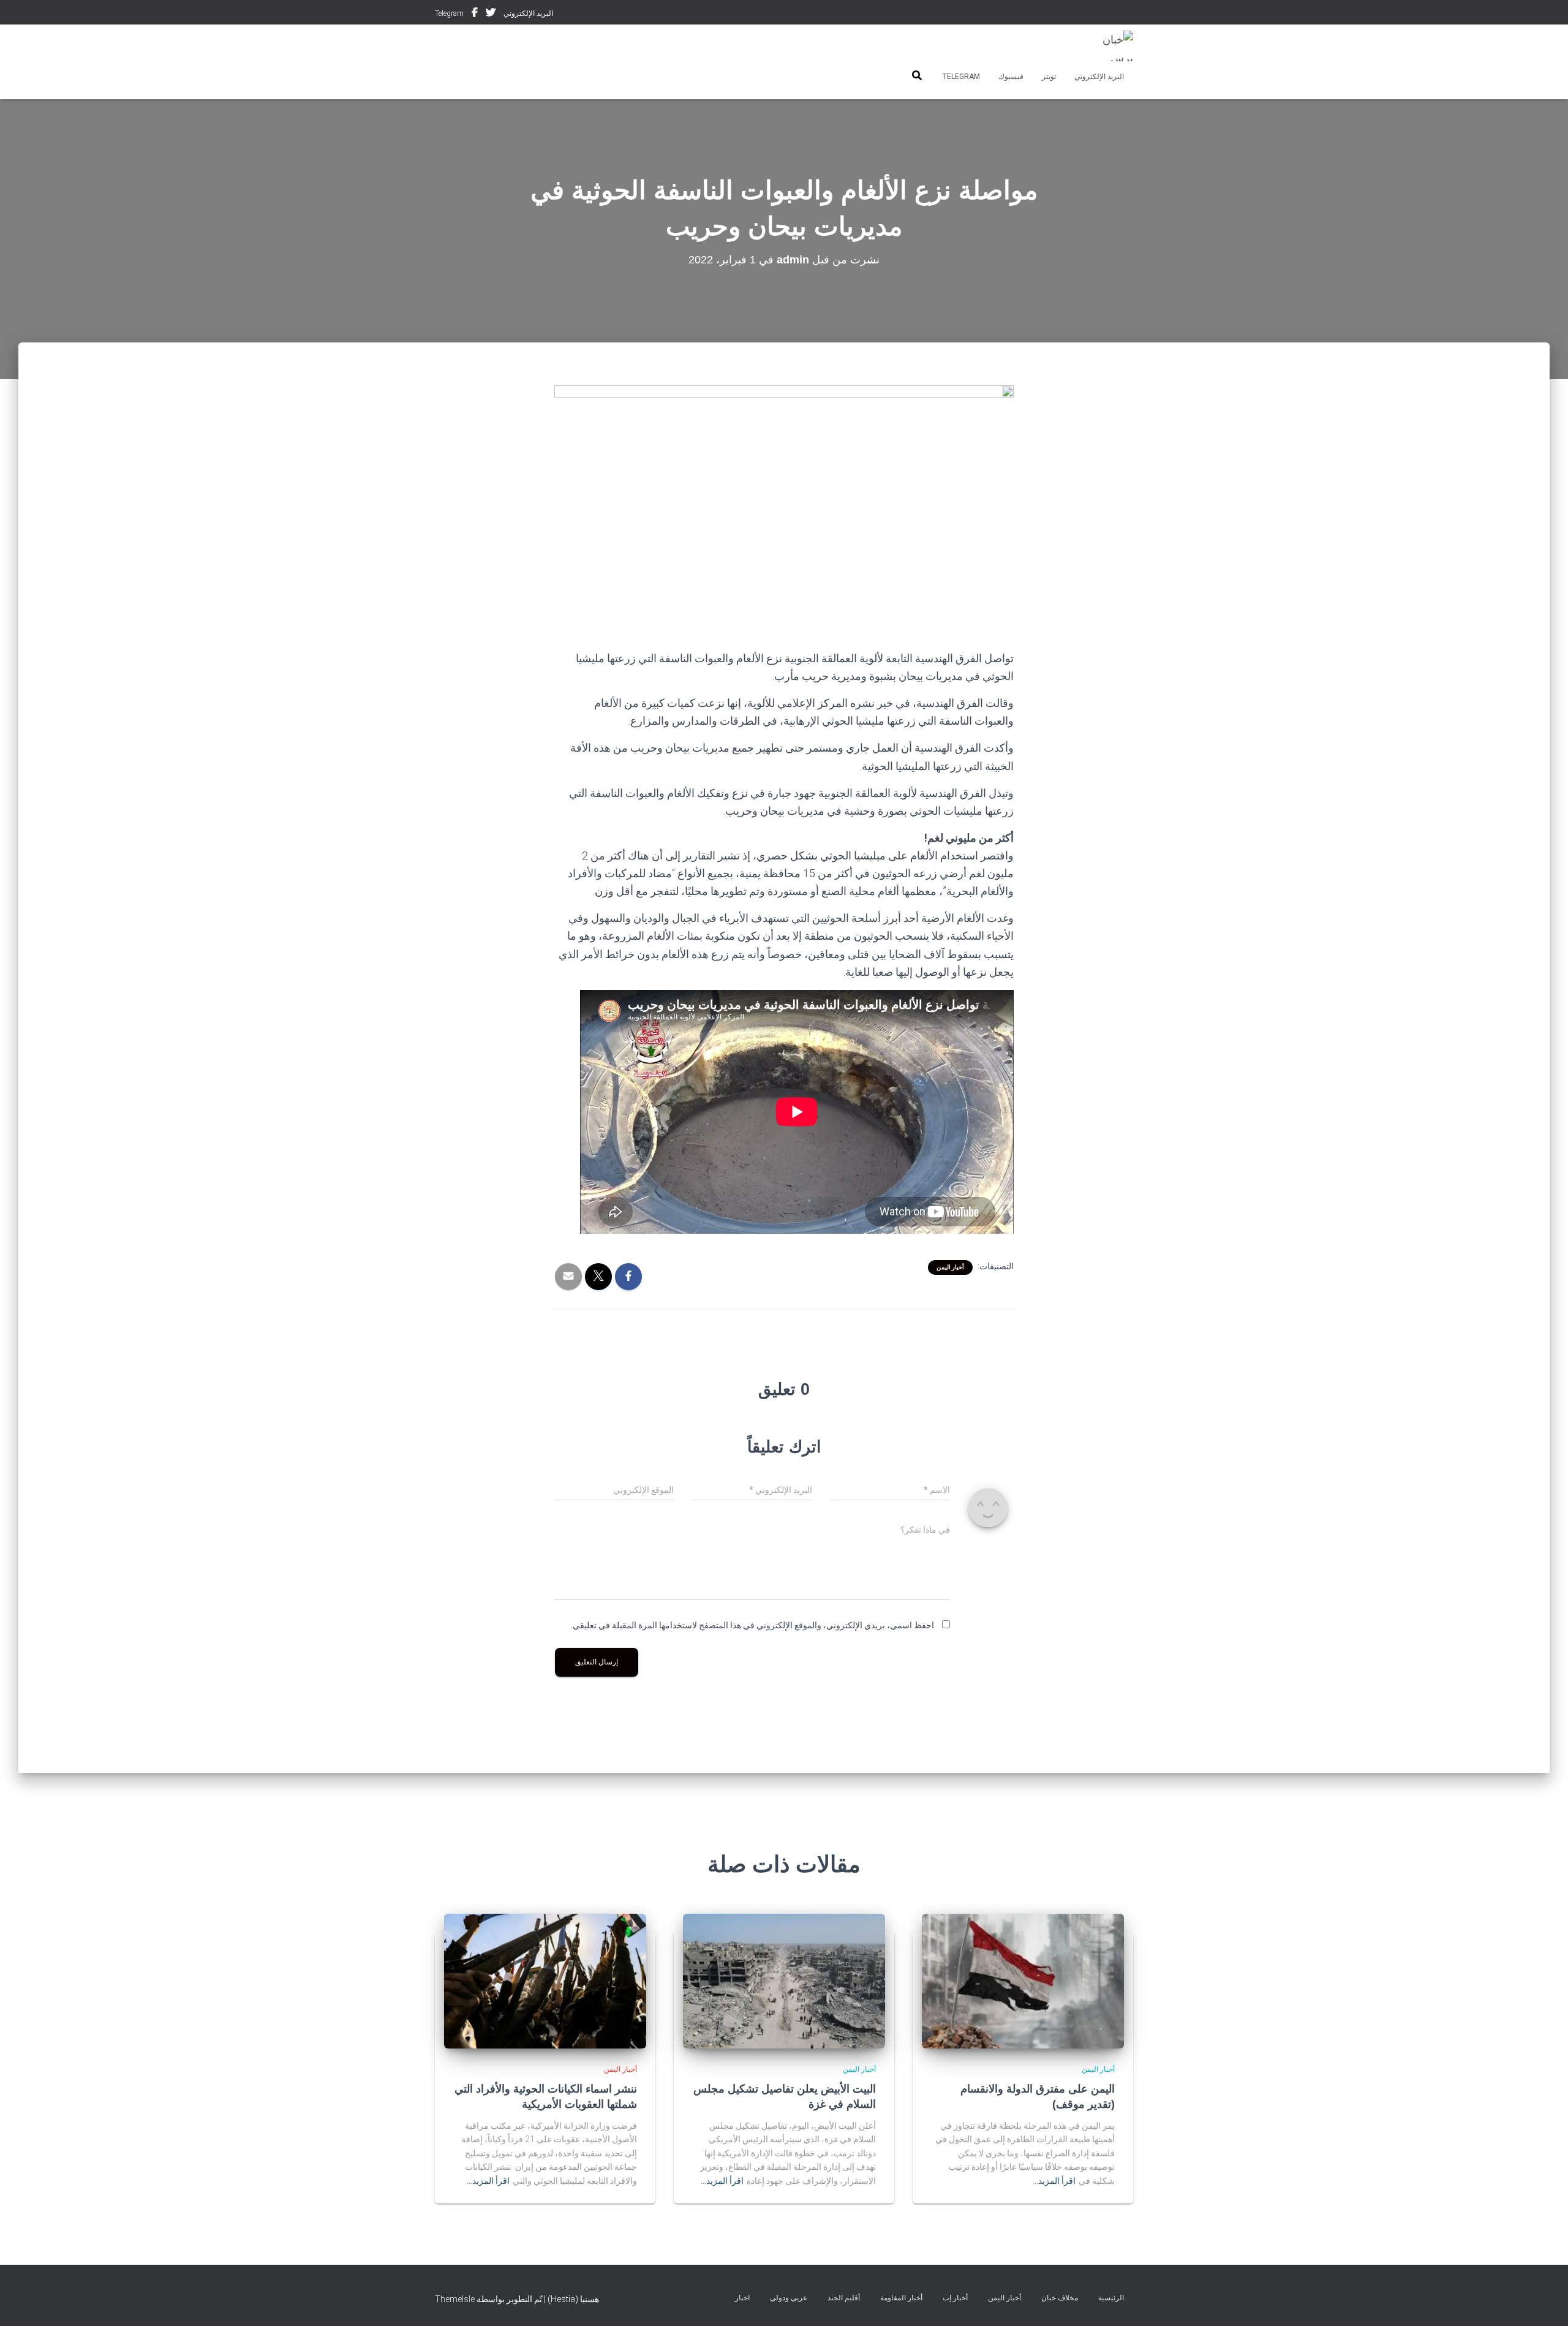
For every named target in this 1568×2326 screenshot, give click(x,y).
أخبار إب (955, 2298)
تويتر (491, 14)
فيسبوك (475, 14)
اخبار (742, 2298)
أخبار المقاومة (901, 2298)
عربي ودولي (789, 2298)
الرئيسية (1111, 2298)
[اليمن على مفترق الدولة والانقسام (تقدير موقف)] (1023, 1980)
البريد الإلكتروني (528, 13)
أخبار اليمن (950, 1267)
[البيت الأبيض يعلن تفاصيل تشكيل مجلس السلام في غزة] (784, 1980)
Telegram (449, 13)
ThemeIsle (455, 2299)
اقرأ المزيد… (1054, 2181)
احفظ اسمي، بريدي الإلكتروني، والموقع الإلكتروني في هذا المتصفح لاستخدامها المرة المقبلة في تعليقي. (752, 1625)
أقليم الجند (844, 2298)
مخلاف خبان (1060, 2298)
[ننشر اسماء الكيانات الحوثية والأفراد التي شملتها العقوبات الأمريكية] (545, 1980)
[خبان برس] (1110, 46)
